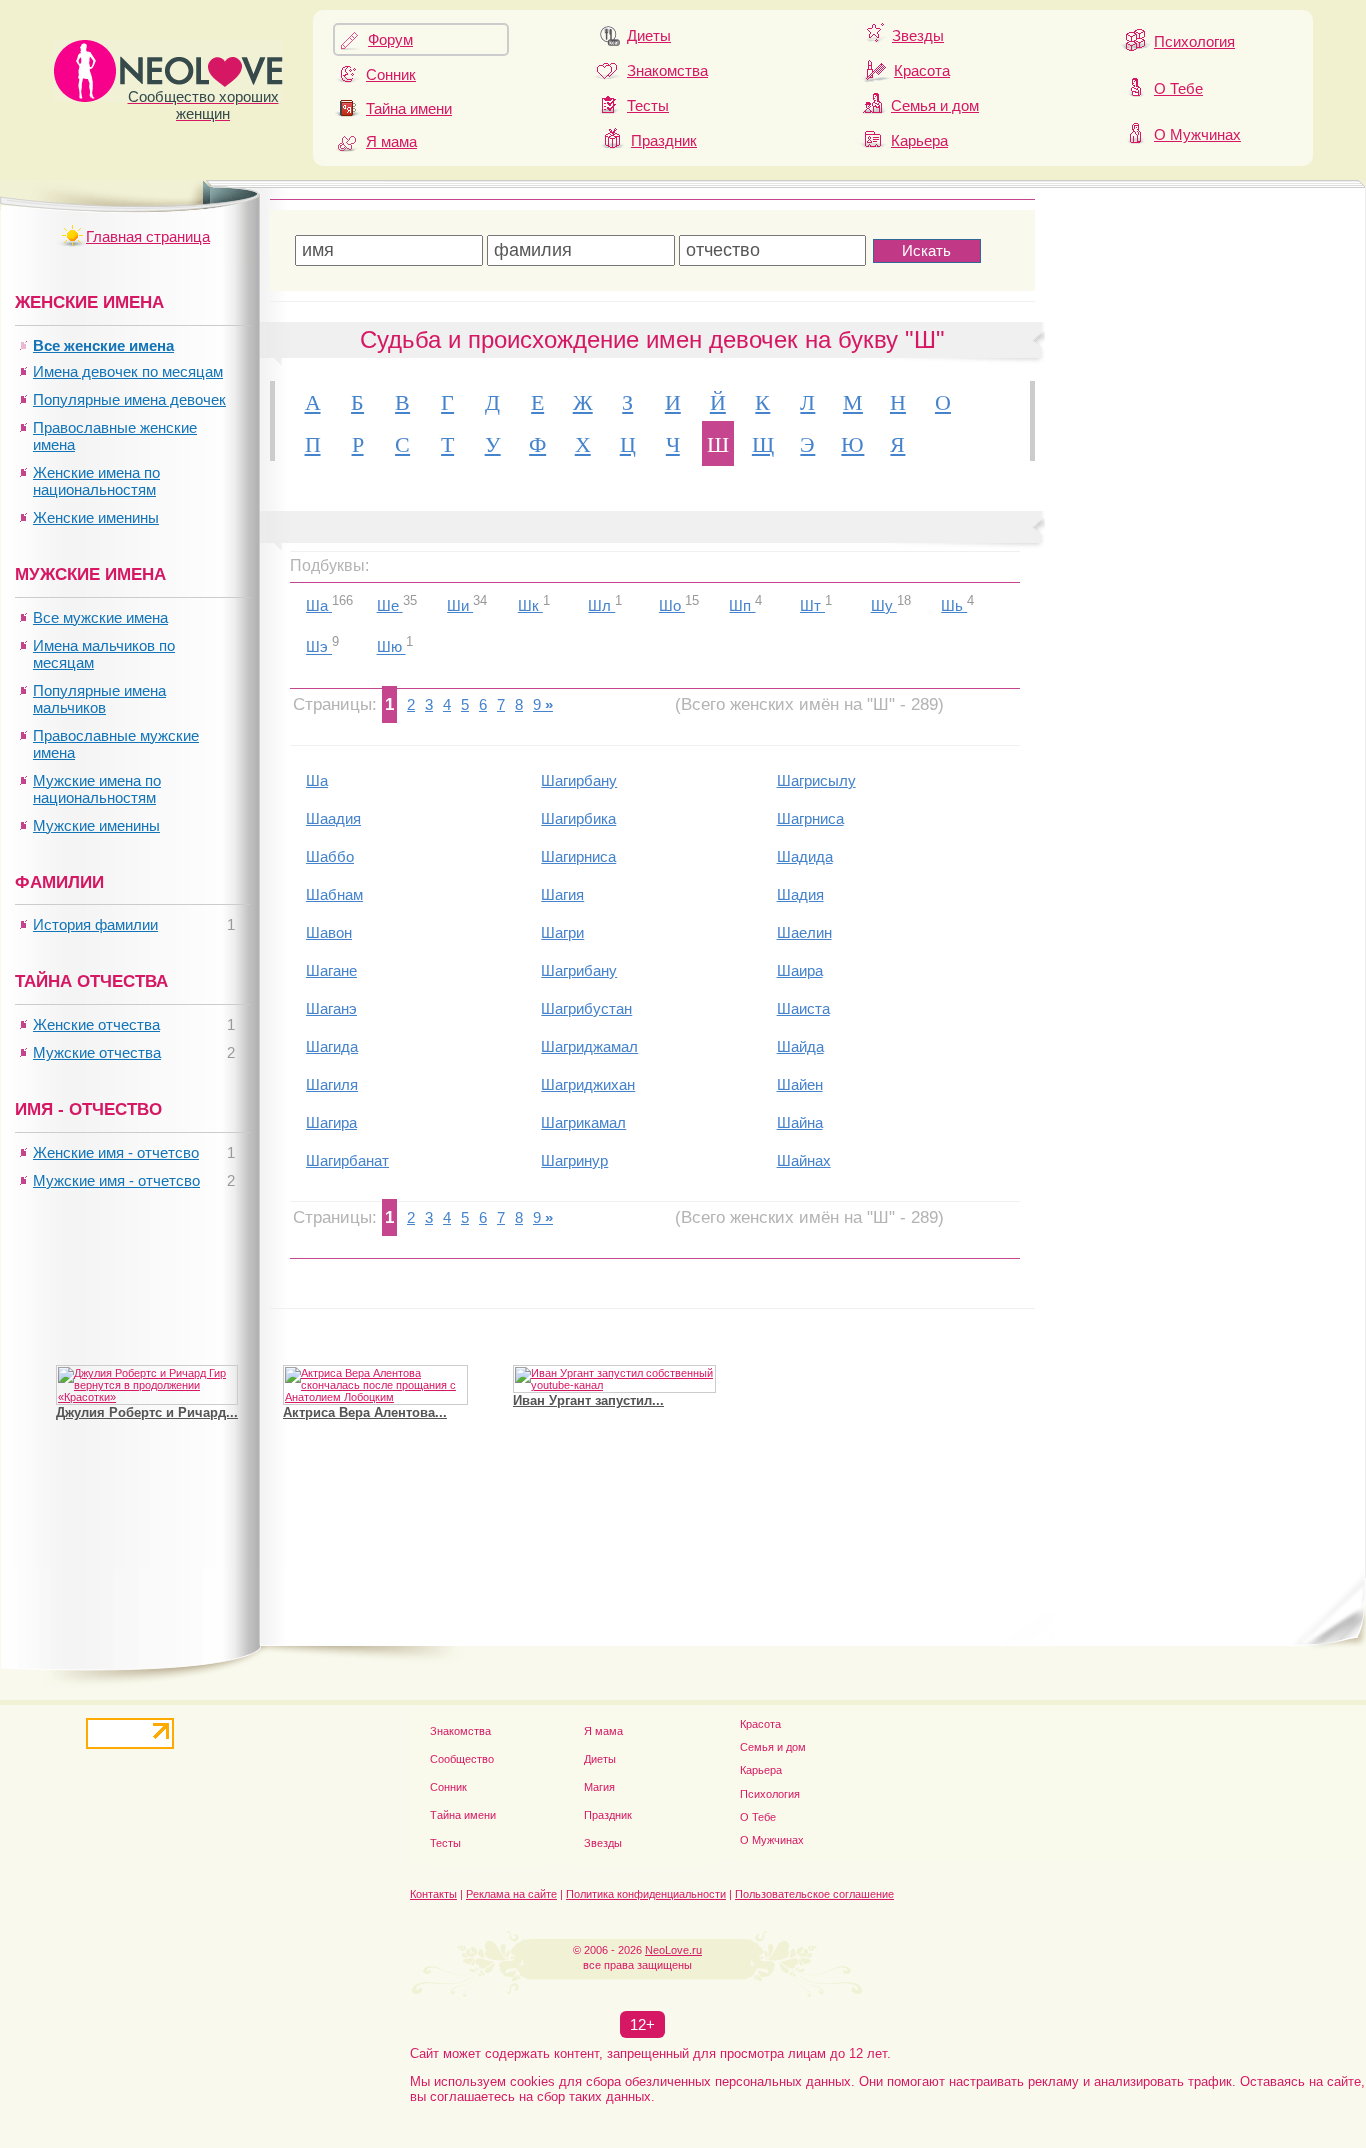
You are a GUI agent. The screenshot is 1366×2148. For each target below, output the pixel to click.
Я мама (391, 141)
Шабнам (334, 894)
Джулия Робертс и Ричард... (147, 1412)
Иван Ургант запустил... (588, 1400)
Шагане (331, 970)
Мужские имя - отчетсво (116, 1180)
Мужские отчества (97, 1052)
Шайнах (804, 1160)
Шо (672, 605)
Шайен (800, 1084)
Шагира (331, 1122)
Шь (954, 605)
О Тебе (1178, 88)
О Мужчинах (1197, 134)
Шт (812, 605)
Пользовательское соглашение (814, 1894)
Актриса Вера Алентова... (365, 1412)
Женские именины (96, 517)
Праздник (664, 140)
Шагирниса (578, 856)
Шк (530, 605)
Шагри (562, 932)
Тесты (648, 105)
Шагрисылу (816, 780)
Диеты (649, 35)
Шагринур (574, 1160)
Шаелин (804, 932)
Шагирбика (578, 818)
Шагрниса (810, 818)
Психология (1194, 41)
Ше (390, 605)
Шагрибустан (586, 1008)
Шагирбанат (347, 1160)
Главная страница (148, 236)
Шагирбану (579, 780)
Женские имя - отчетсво (116, 1152)
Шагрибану (579, 970)
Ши (460, 605)
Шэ (319, 647)
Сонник (391, 74)
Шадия (800, 894)
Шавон (329, 932)
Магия (599, 1787)
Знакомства (667, 70)
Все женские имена (103, 345)
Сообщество (462, 1759)
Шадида (805, 856)
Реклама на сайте (511, 1894)
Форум (390, 39)
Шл (601, 605)
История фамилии (95, 924)
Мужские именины (96, 825)
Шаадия (333, 818)
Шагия (562, 894)
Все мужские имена (100, 617)
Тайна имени (409, 108)
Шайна (800, 1122)
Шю (391, 647)
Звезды (918, 35)
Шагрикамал (583, 1122)
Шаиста (803, 1008)
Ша (319, 605)
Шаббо (330, 856)
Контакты (433, 1894)
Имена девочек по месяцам (128, 371)
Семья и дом (935, 105)
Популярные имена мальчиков (99, 699)
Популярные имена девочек (129, 399)
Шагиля (332, 1084)
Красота (922, 70)
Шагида (332, 1046)
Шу (884, 605)
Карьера (919, 140)
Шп (742, 605)
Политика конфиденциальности (646, 1894)
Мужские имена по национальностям (97, 789)
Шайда (800, 1046)
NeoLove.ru (673, 1950)
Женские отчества (96, 1024)
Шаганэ (331, 1008)
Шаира (800, 970)
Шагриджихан (588, 1084)
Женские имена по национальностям (96, 481)
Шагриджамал (589, 1046)
